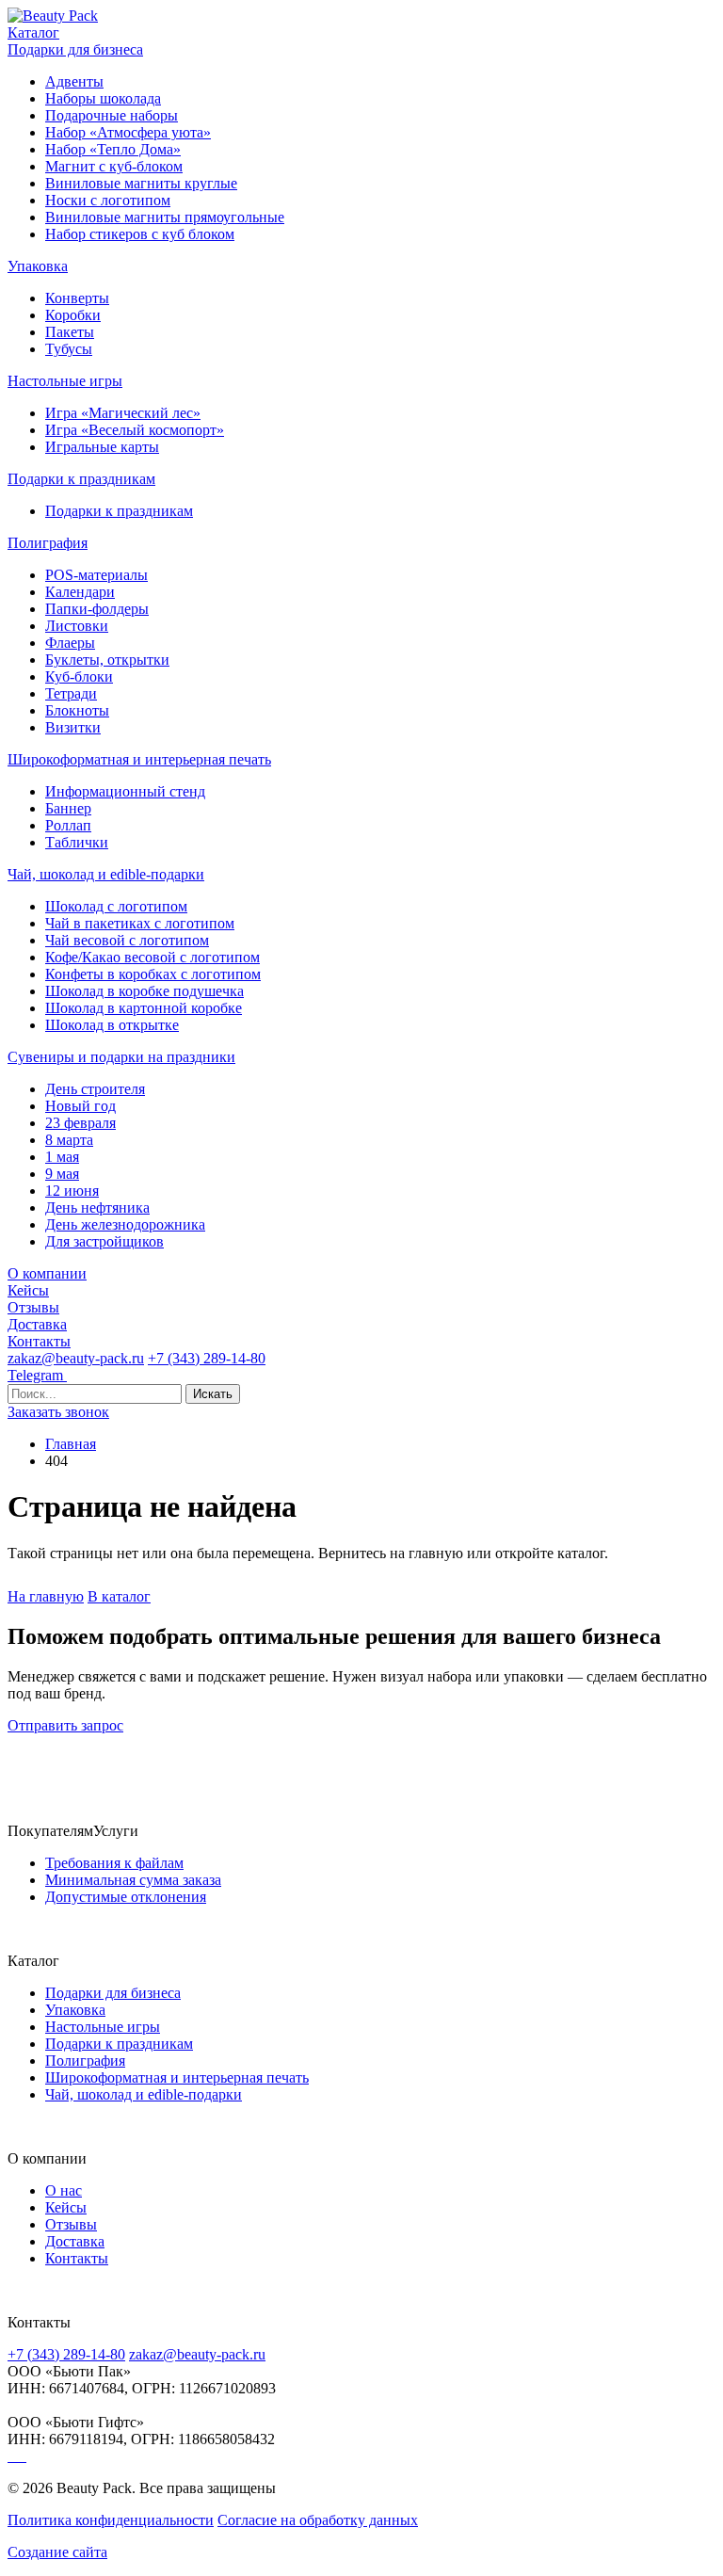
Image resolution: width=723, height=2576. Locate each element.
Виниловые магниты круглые (141, 183)
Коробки (73, 315)
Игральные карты (102, 447)
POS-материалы (96, 575)
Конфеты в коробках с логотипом (153, 974)
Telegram (37, 1375)
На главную (46, 1596)
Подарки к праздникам (81, 479)
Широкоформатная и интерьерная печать (139, 759)
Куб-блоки (79, 676)
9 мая (62, 1174)
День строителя (95, 1089)
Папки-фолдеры (97, 609)
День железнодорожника (125, 1224)
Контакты (39, 1341)
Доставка (37, 1324)
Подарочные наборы (112, 115)
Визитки (73, 727)
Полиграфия (48, 543)
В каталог (119, 1596)
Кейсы (28, 1290)
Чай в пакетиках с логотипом (140, 923)
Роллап (68, 825)
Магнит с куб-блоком (114, 166)
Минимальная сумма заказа (133, 1880)
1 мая (62, 1157)
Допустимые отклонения (126, 1897)
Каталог (33, 32)
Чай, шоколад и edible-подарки (106, 874)
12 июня (72, 1191)
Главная (71, 1444)
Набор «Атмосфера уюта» (128, 132)
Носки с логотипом (108, 200)
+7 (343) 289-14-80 (207, 1358)
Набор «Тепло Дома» (113, 149)
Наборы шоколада (103, 98)
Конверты (77, 298)
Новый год (80, 1106)
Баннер (68, 808)
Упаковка (38, 266)
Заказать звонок (58, 1412)
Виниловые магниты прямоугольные (165, 217)
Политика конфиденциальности (111, 2520)
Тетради (71, 693)
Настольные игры (65, 381)
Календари (80, 592)
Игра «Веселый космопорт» (135, 430)
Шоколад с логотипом (116, 906)
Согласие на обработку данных (318, 2520)
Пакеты (70, 332)
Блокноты (77, 710)
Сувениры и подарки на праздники (121, 1057)
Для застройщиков (104, 1241)
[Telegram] (11, 2456)
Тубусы (69, 349)
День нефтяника (97, 1207)
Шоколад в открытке (112, 1025)
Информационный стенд (125, 791)
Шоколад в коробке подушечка (145, 991)
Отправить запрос (65, 1725)
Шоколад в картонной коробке (144, 1008)
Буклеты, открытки (107, 660)
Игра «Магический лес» (123, 413)
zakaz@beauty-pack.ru (76, 1358)
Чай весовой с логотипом (127, 940)
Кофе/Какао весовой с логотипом (153, 957)
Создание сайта (57, 2552)
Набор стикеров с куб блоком (140, 234)
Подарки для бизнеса (75, 49)
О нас (64, 2190)
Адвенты (74, 81)
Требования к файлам (114, 1863)
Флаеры (70, 643)
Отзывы (33, 1307)
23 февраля (80, 1123)
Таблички (77, 842)
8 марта (69, 1140)
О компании (47, 1273)
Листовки (77, 626)
